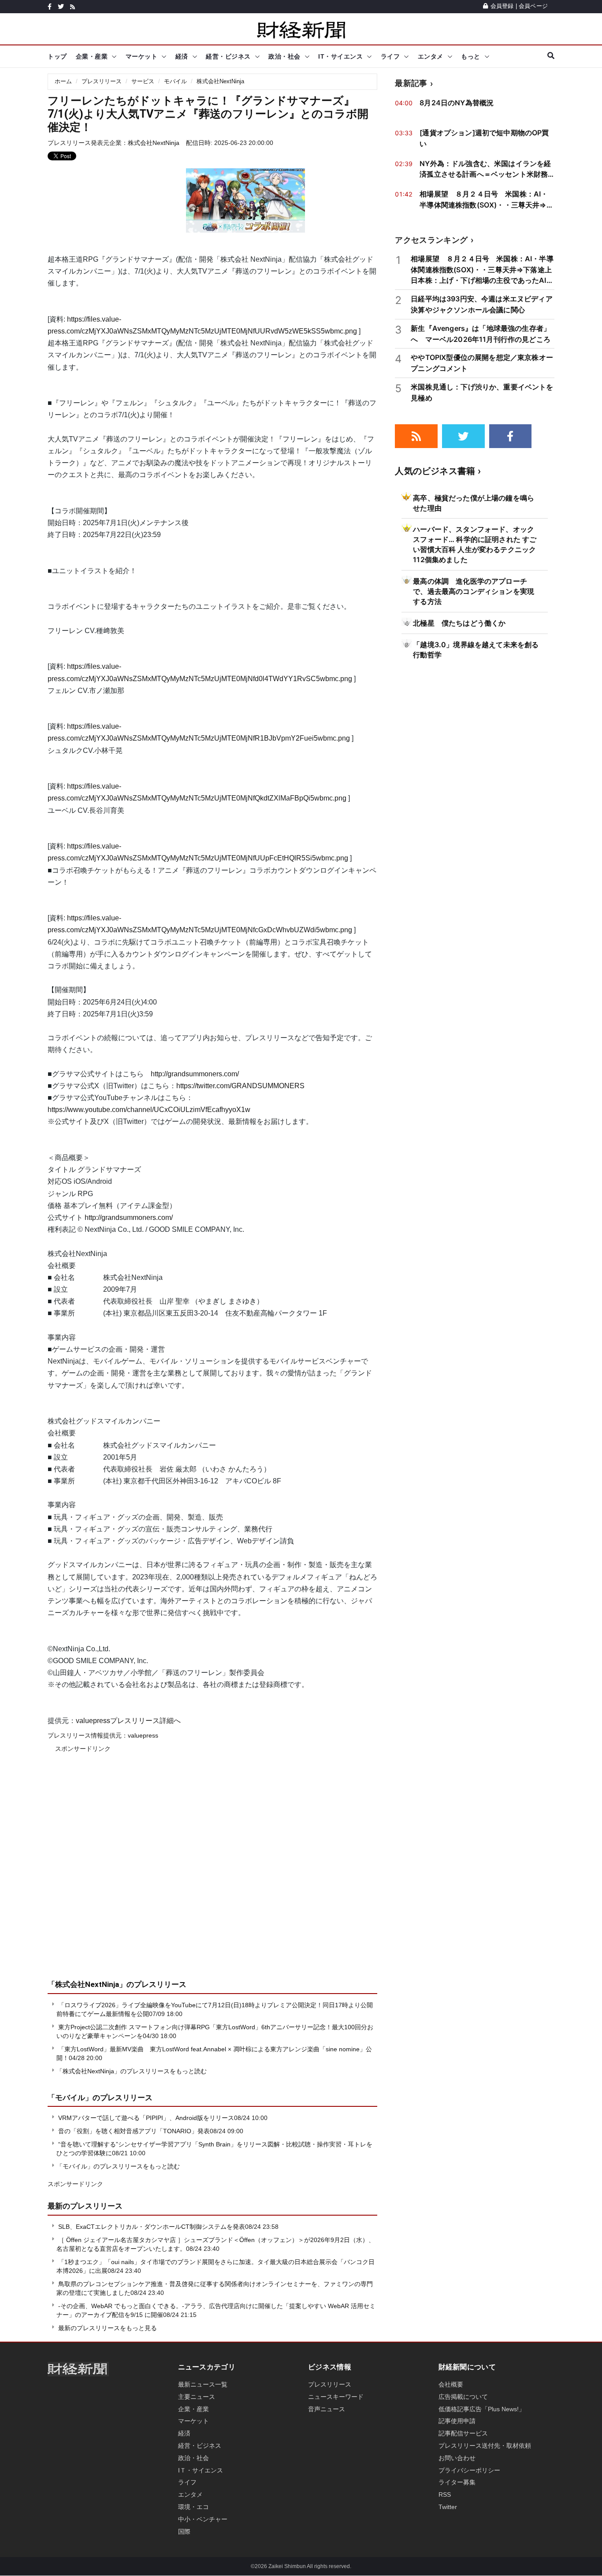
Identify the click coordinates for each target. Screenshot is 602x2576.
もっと (471, 56)
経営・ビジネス (228, 56)
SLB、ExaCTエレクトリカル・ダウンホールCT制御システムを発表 (152, 2227)
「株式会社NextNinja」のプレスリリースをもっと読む (132, 2071)
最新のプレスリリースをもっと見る (107, 2328)
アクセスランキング (431, 240)
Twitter (448, 2507)
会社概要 (451, 2384)
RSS (445, 2494)
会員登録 (502, 6)
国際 (184, 2532)
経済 (182, 56)
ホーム (63, 81)
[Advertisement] (212, 1872)
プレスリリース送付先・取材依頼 (485, 2446)
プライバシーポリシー (469, 2470)
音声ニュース (327, 2409)
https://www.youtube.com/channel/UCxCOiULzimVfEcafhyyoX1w (149, 1110)
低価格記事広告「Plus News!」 (482, 2409)
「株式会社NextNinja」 (87, 1984)
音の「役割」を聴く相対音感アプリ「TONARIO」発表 (134, 2131)
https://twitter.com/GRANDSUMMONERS (240, 1086)
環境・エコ (193, 2507)
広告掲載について (463, 2397)
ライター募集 (457, 2482)
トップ (57, 56)
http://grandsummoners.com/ (195, 1074)
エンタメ (431, 56)
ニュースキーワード (336, 2397)
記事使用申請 (457, 2421)
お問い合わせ (457, 2458)
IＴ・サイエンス (201, 2470)
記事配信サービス (463, 2433)
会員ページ (533, 6)
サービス (143, 81)
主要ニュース (197, 2397)
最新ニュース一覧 (203, 2384)
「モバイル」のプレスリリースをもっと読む (118, 2166)
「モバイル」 (70, 2098)
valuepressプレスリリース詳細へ (128, 1721)
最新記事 (411, 83)
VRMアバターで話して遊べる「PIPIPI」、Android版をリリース (146, 2118)
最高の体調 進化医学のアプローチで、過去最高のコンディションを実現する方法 (474, 591)
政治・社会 (284, 56)
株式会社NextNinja (220, 81)
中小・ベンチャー (203, 2519)
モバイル (175, 81)
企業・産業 (92, 56)
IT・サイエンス (340, 56)
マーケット (142, 56)
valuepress (143, 1735)
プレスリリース (102, 81)
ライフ (390, 56)
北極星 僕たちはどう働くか (459, 623)
